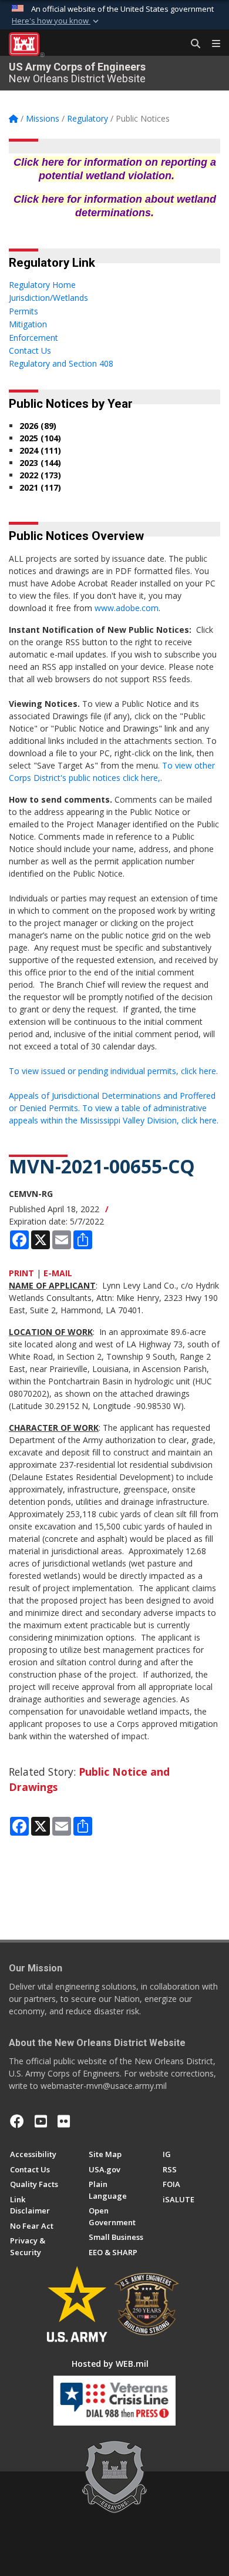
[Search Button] (191, 44)
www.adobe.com (127, 608)
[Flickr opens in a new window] (64, 2121)
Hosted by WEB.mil (110, 2364)
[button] (56, 21)
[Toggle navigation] (211, 44)
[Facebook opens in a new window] (17, 2121)
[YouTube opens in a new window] (41, 2121)
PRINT (21, 1273)
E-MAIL (58, 1273)
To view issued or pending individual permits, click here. (113, 1071)
